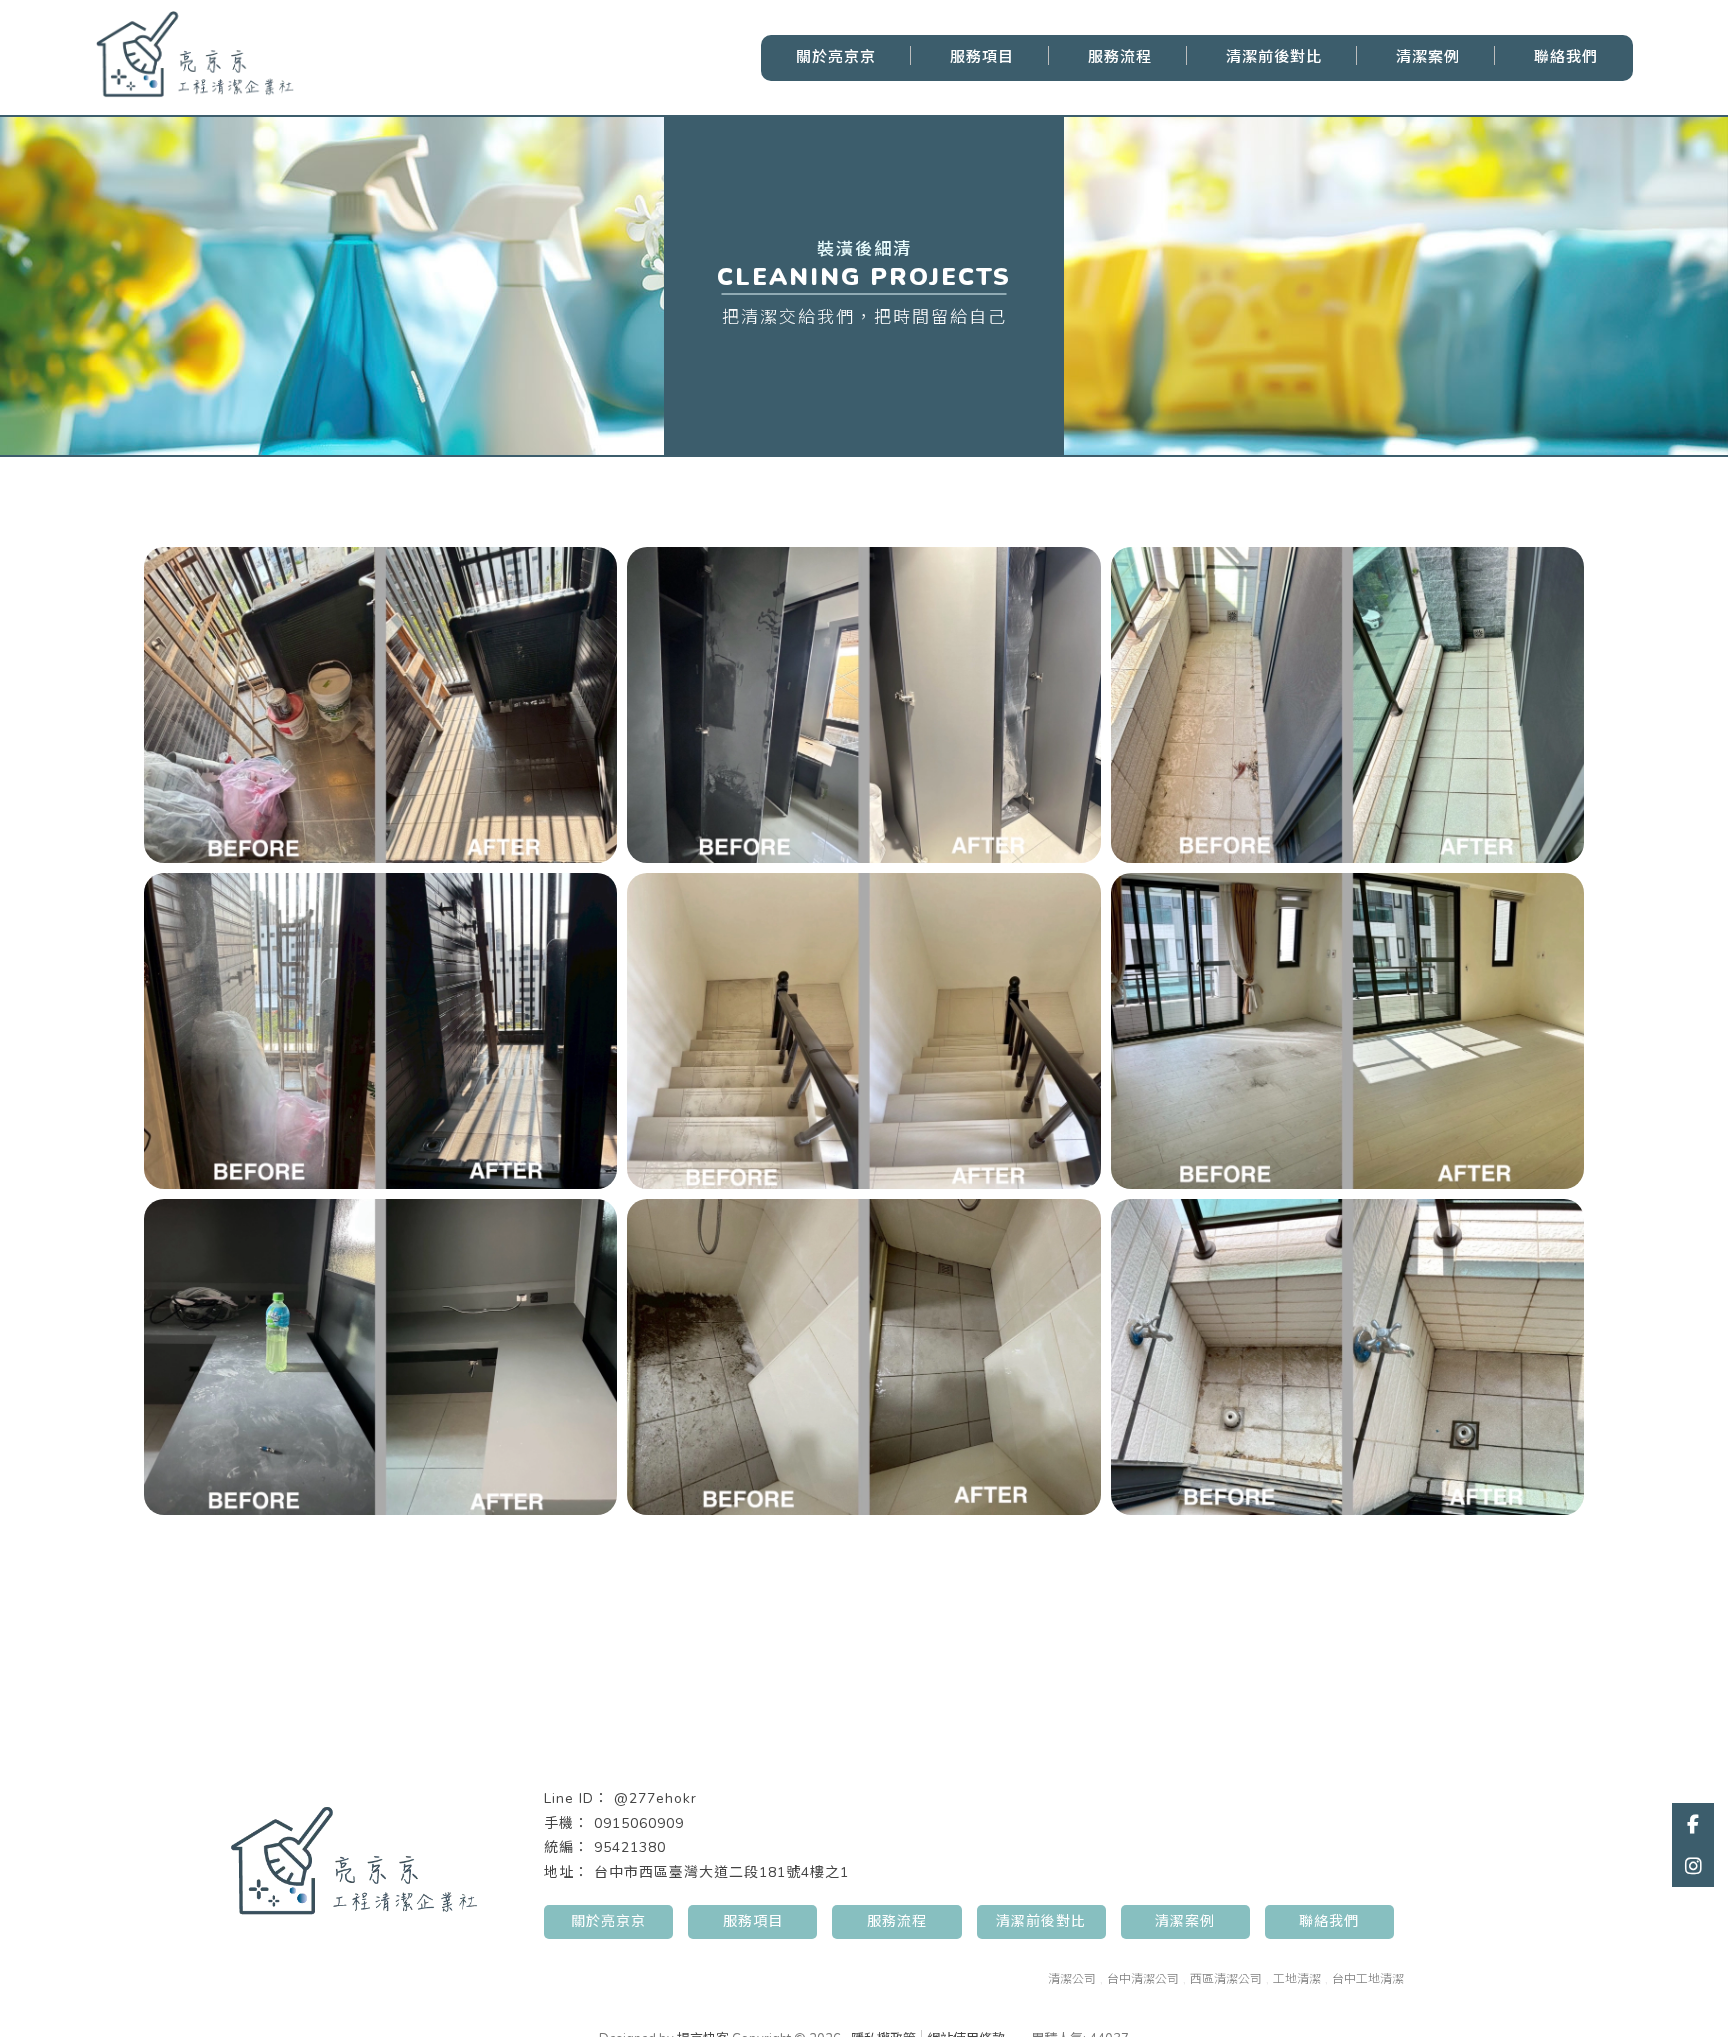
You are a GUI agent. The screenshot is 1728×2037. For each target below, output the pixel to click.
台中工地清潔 (1368, 1979)
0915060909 (639, 1823)
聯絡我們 (1566, 57)
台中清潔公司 (1143, 1979)
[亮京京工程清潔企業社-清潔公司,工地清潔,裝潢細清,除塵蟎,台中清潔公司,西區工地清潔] (195, 57)
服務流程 (1120, 57)
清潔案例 (1428, 57)
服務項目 (982, 57)
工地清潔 (1297, 1979)
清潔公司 (1072, 1979)
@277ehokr (655, 1798)
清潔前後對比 (1274, 57)
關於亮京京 (836, 57)
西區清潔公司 (1226, 1979)
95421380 (630, 1847)
